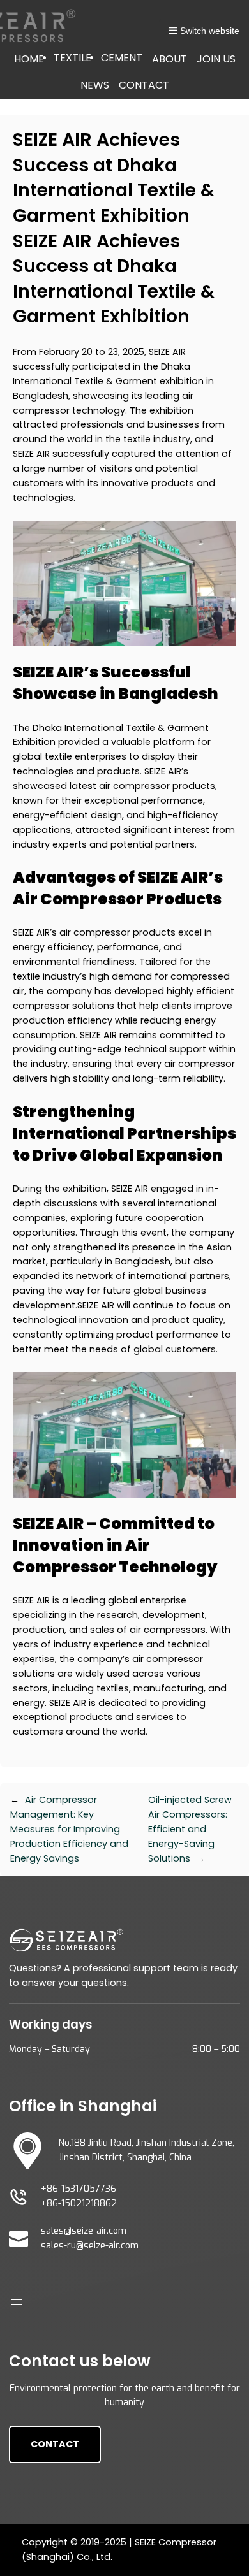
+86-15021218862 (79, 2203)
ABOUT (170, 59)
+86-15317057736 (79, 2189)
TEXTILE (72, 58)
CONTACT (144, 85)
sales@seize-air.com (84, 2231)
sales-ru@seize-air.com (90, 2246)
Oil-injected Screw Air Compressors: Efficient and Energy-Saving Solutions (190, 1829)
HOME (29, 59)
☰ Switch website (204, 31)
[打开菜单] (17, 2302)
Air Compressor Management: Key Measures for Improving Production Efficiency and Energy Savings (69, 1829)
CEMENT (122, 58)
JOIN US (216, 59)
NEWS (95, 85)
